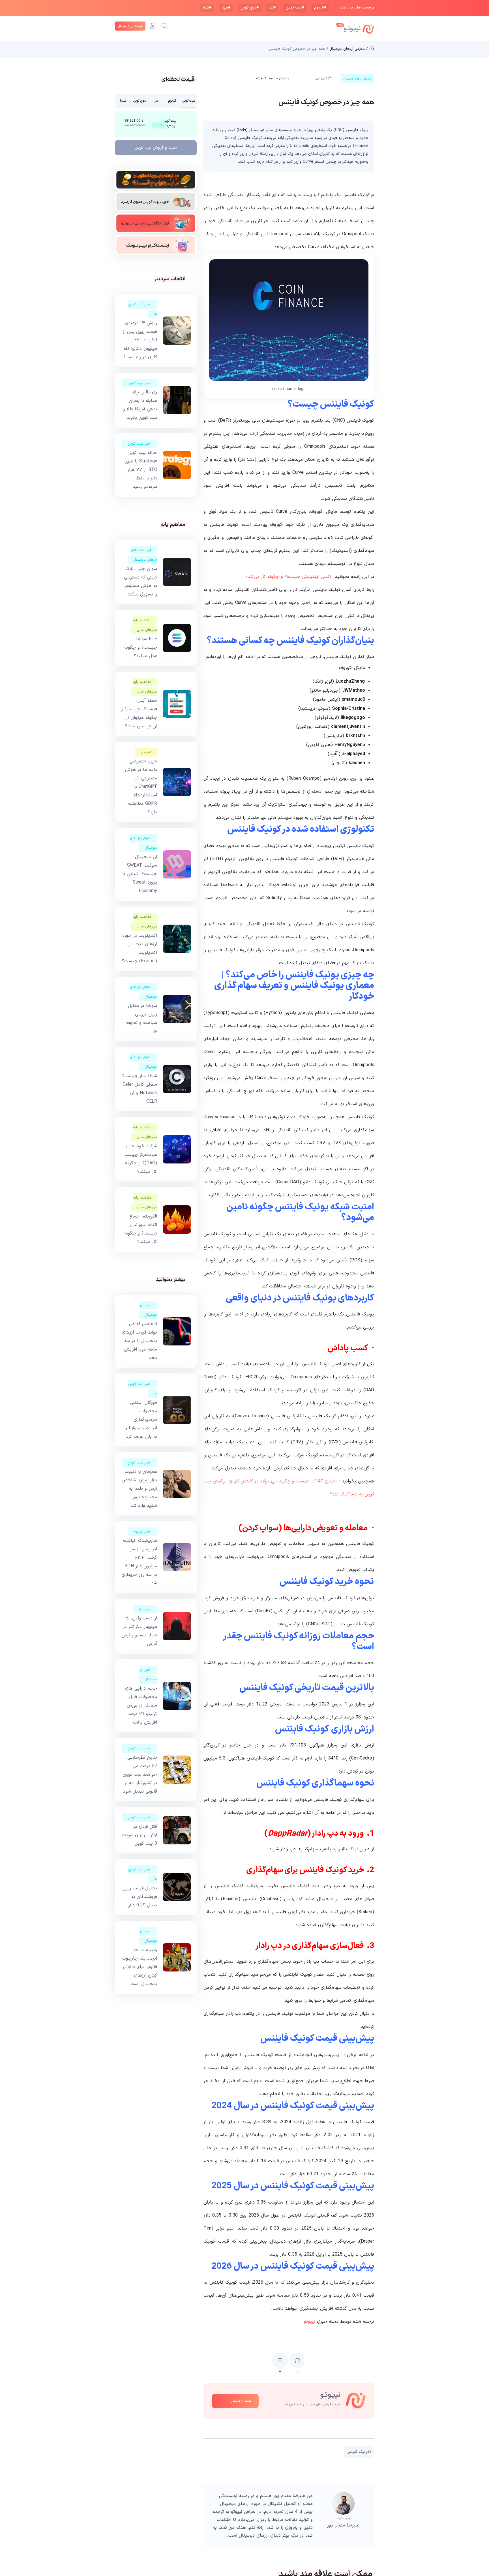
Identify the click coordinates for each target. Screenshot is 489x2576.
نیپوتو (310, 2322)
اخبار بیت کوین (139, 383)
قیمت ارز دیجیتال (130, 26)
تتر (337, 1624)
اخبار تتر (145, 1609)
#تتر (272, 8)
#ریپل (226, 8)
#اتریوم (320, 8)
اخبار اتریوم (142, 1532)
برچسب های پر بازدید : (356, 8)
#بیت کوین (295, 8)
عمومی (146, 752)
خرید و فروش (156, 148)
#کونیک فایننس (359, 2452)
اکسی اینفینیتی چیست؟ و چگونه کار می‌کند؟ (288, 577)
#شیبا (207, 8)
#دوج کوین (250, 8)
